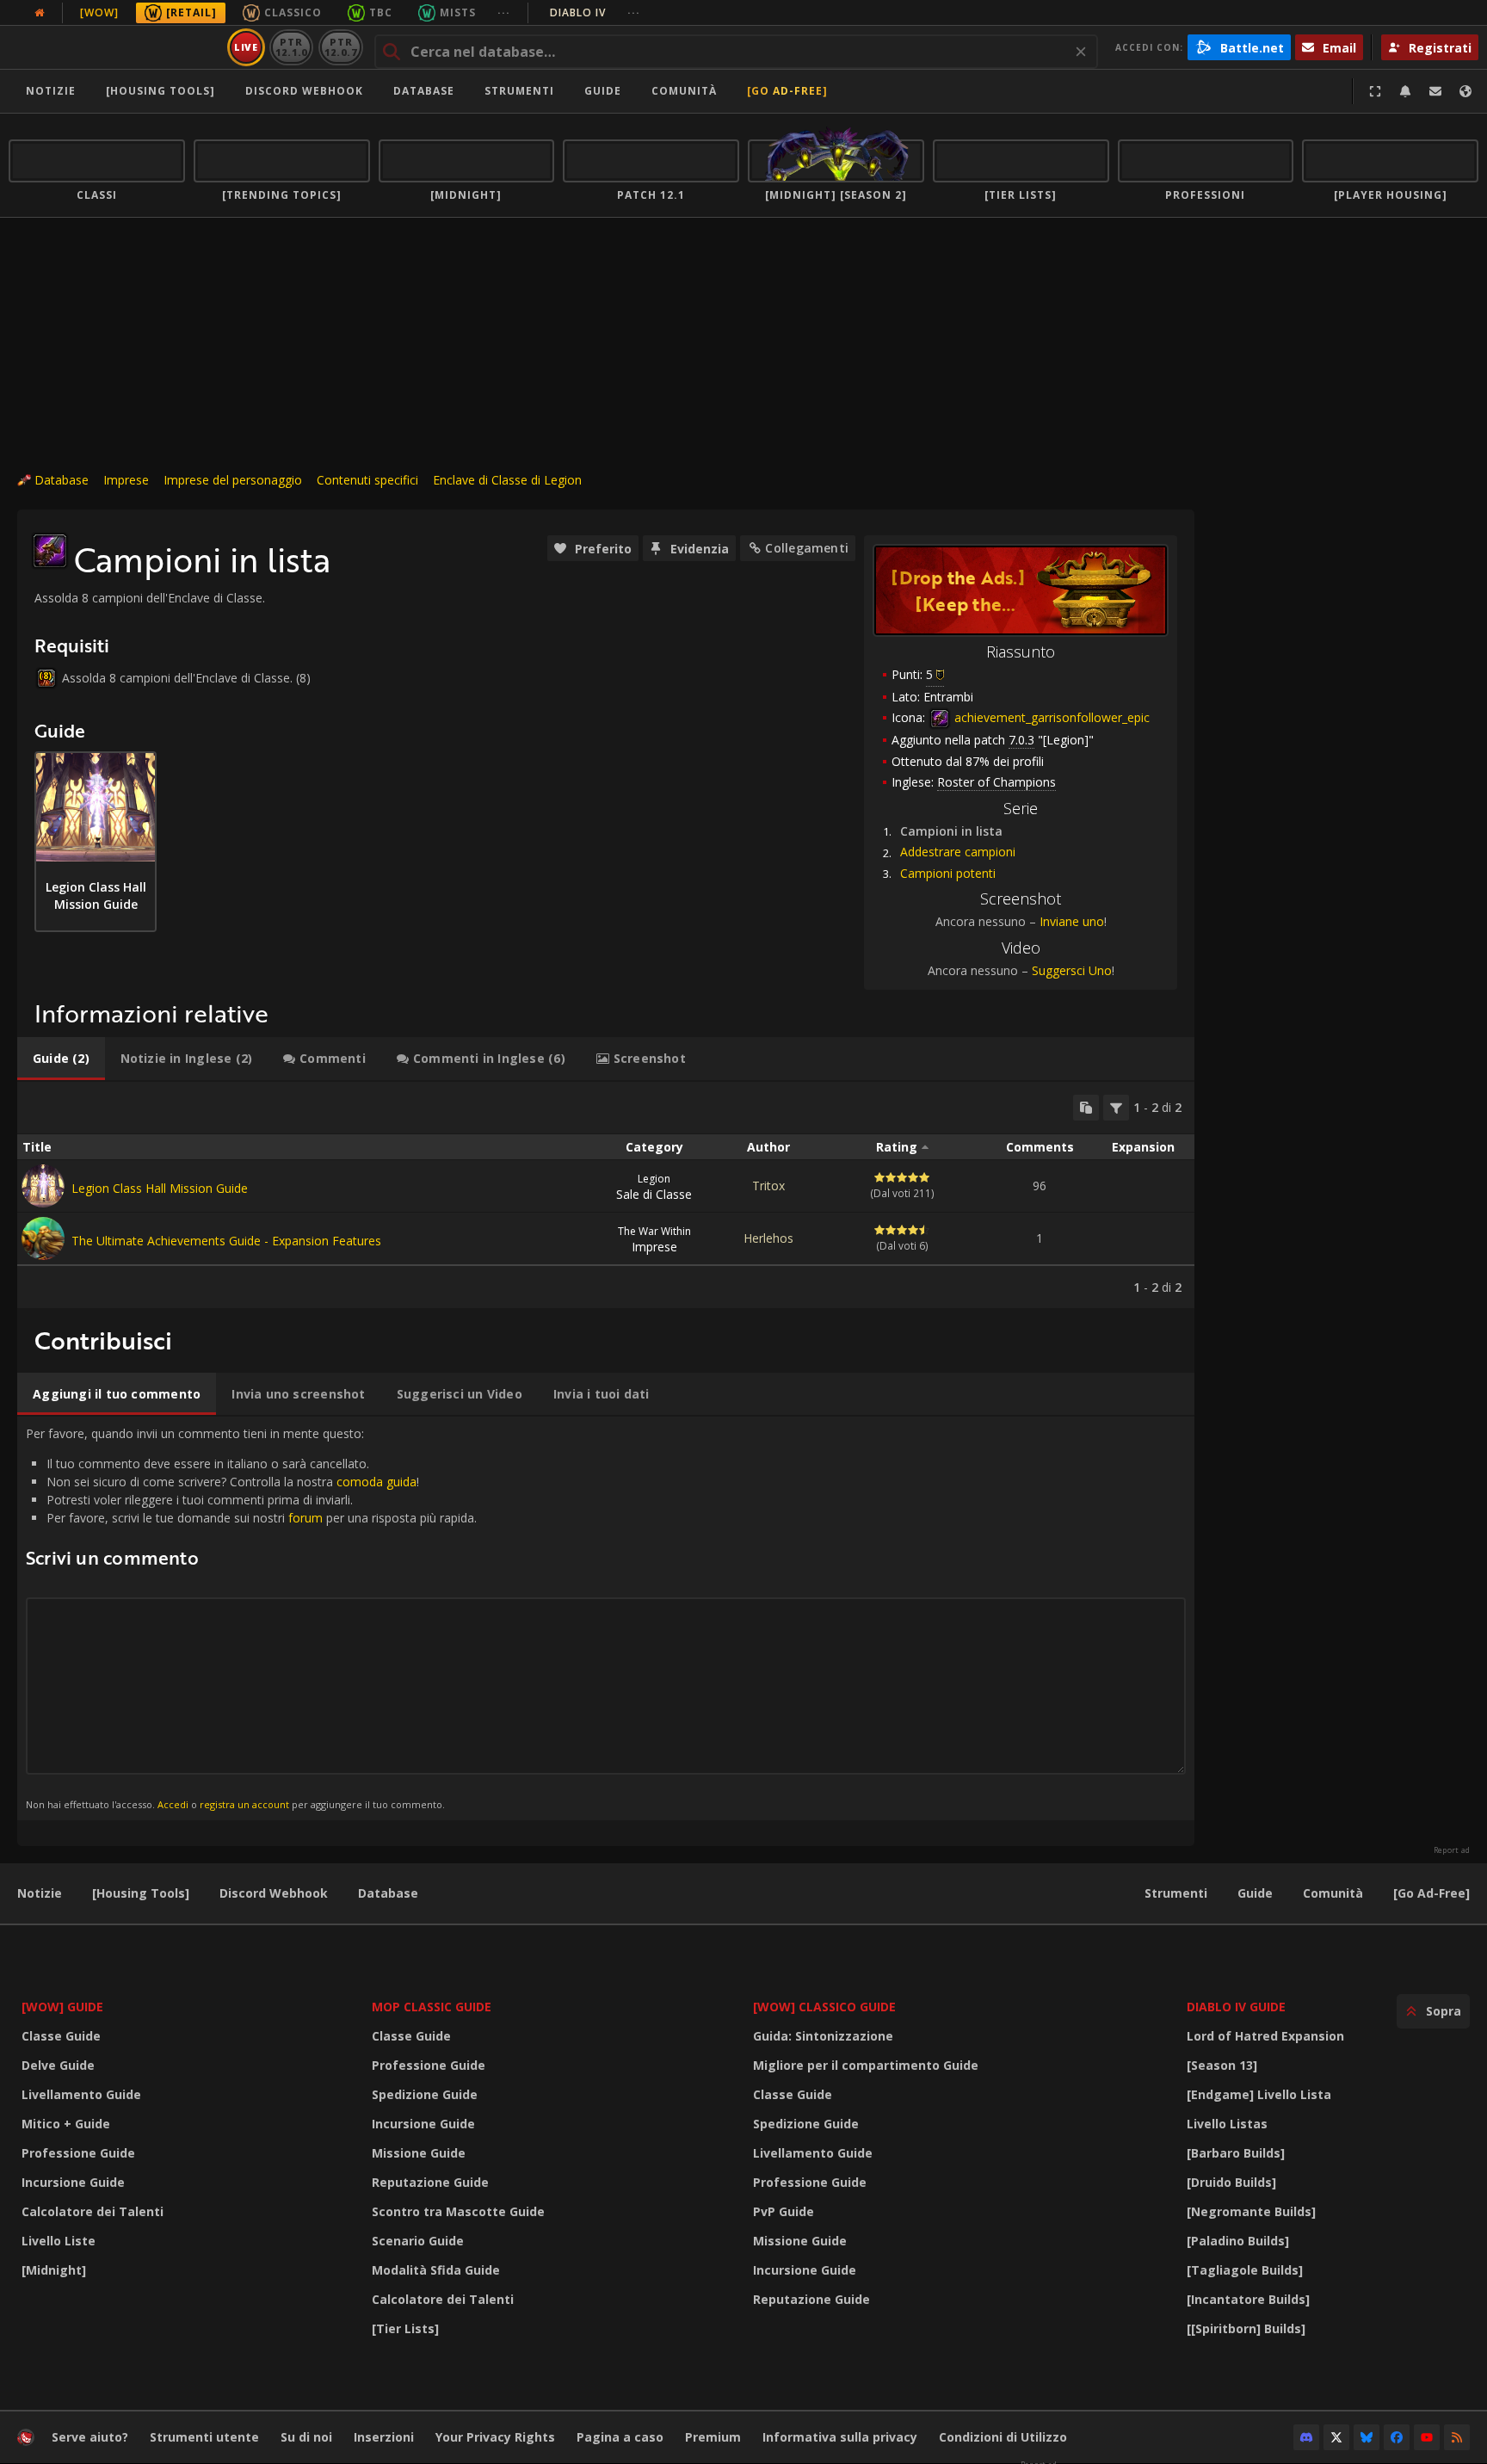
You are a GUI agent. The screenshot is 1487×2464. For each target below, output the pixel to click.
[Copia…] (1086, 1108)
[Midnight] (54, 2270)
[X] (1336, 2437)
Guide (603, 91)
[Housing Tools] (141, 1893)
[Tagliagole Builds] (1245, 2270)
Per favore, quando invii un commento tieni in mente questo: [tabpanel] (251, 1618)
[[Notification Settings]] (1405, 91)
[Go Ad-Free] (787, 91)
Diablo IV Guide (1236, 2007)
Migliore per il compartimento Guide (866, 2065)
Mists (458, 12)
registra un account (244, 1804)
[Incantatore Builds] (1248, 2299)
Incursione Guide (73, 2182)
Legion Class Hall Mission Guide (160, 1188)
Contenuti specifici (367, 480)
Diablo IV (595, 12)
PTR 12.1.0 (291, 47)
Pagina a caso (620, 2437)
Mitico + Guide (66, 2124)
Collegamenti (807, 548)
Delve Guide (58, 2065)
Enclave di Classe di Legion (507, 480)
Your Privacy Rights (495, 2437)
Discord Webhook (304, 91)
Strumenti (1176, 1893)
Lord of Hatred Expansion (1265, 2036)
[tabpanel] (606, 1195)
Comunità (684, 91)
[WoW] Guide (62, 2007)
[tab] (61, 1059)
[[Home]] (115, 47)
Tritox (768, 1186)
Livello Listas (1227, 2124)
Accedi (173, 1804)
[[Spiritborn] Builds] (1246, 2328)
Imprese (126, 480)
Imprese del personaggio (233, 480)
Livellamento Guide (81, 2094)
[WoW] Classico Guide (824, 2007)
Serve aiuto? (90, 2437)
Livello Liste (59, 2241)
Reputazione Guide (430, 2182)
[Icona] (50, 551)
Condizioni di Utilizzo (1003, 2437)
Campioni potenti (948, 873)
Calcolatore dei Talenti (93, 2211)
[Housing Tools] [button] (160, 91)
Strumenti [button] (519, 91)
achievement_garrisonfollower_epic (1050, 717)
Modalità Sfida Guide (436, 2270)
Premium (713, 2437)
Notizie (51, 91)
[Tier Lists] (405, 2328)
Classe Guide (61, 2036)
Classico (293, 12)
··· (504, 12)
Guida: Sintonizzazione (823, 2036)
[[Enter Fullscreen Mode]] (1375, 91)
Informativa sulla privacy (840, 2437)
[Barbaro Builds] (1236, 2153)
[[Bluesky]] (1367, 2437)
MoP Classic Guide (432, 2007)
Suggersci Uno (1072, 970)
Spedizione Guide (425, 2094)
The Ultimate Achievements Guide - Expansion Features (226, 1241)
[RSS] (1457, 2437)
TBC (381, 12)
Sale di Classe (654, 1187)
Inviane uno (1072, 921)
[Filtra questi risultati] (1116, 1108)
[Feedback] (1435, 91)
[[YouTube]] (1427, 2437)
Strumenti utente (204, 2437)
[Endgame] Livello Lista (1259, 2094)
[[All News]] (40, 13)
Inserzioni (384, 2437)
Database (424, 91)
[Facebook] (1397, 2437)
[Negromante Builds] (1251, 2211)
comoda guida (376, 1482)
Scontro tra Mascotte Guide (458, 2211)
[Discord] (1306, 2437)
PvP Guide (784, 2211)
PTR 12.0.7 (340, 47)
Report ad (1452, 1850)
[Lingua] (1465, 91)
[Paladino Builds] (1238, 2241)
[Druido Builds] (1231, 2182)
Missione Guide (419, 2153)
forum (305, 1518)
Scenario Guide (418, 2241)
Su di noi (306, 2437)
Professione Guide (78, 2153)
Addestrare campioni (958, 852)
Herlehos (768, 1238)
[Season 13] (1222, 2065)
